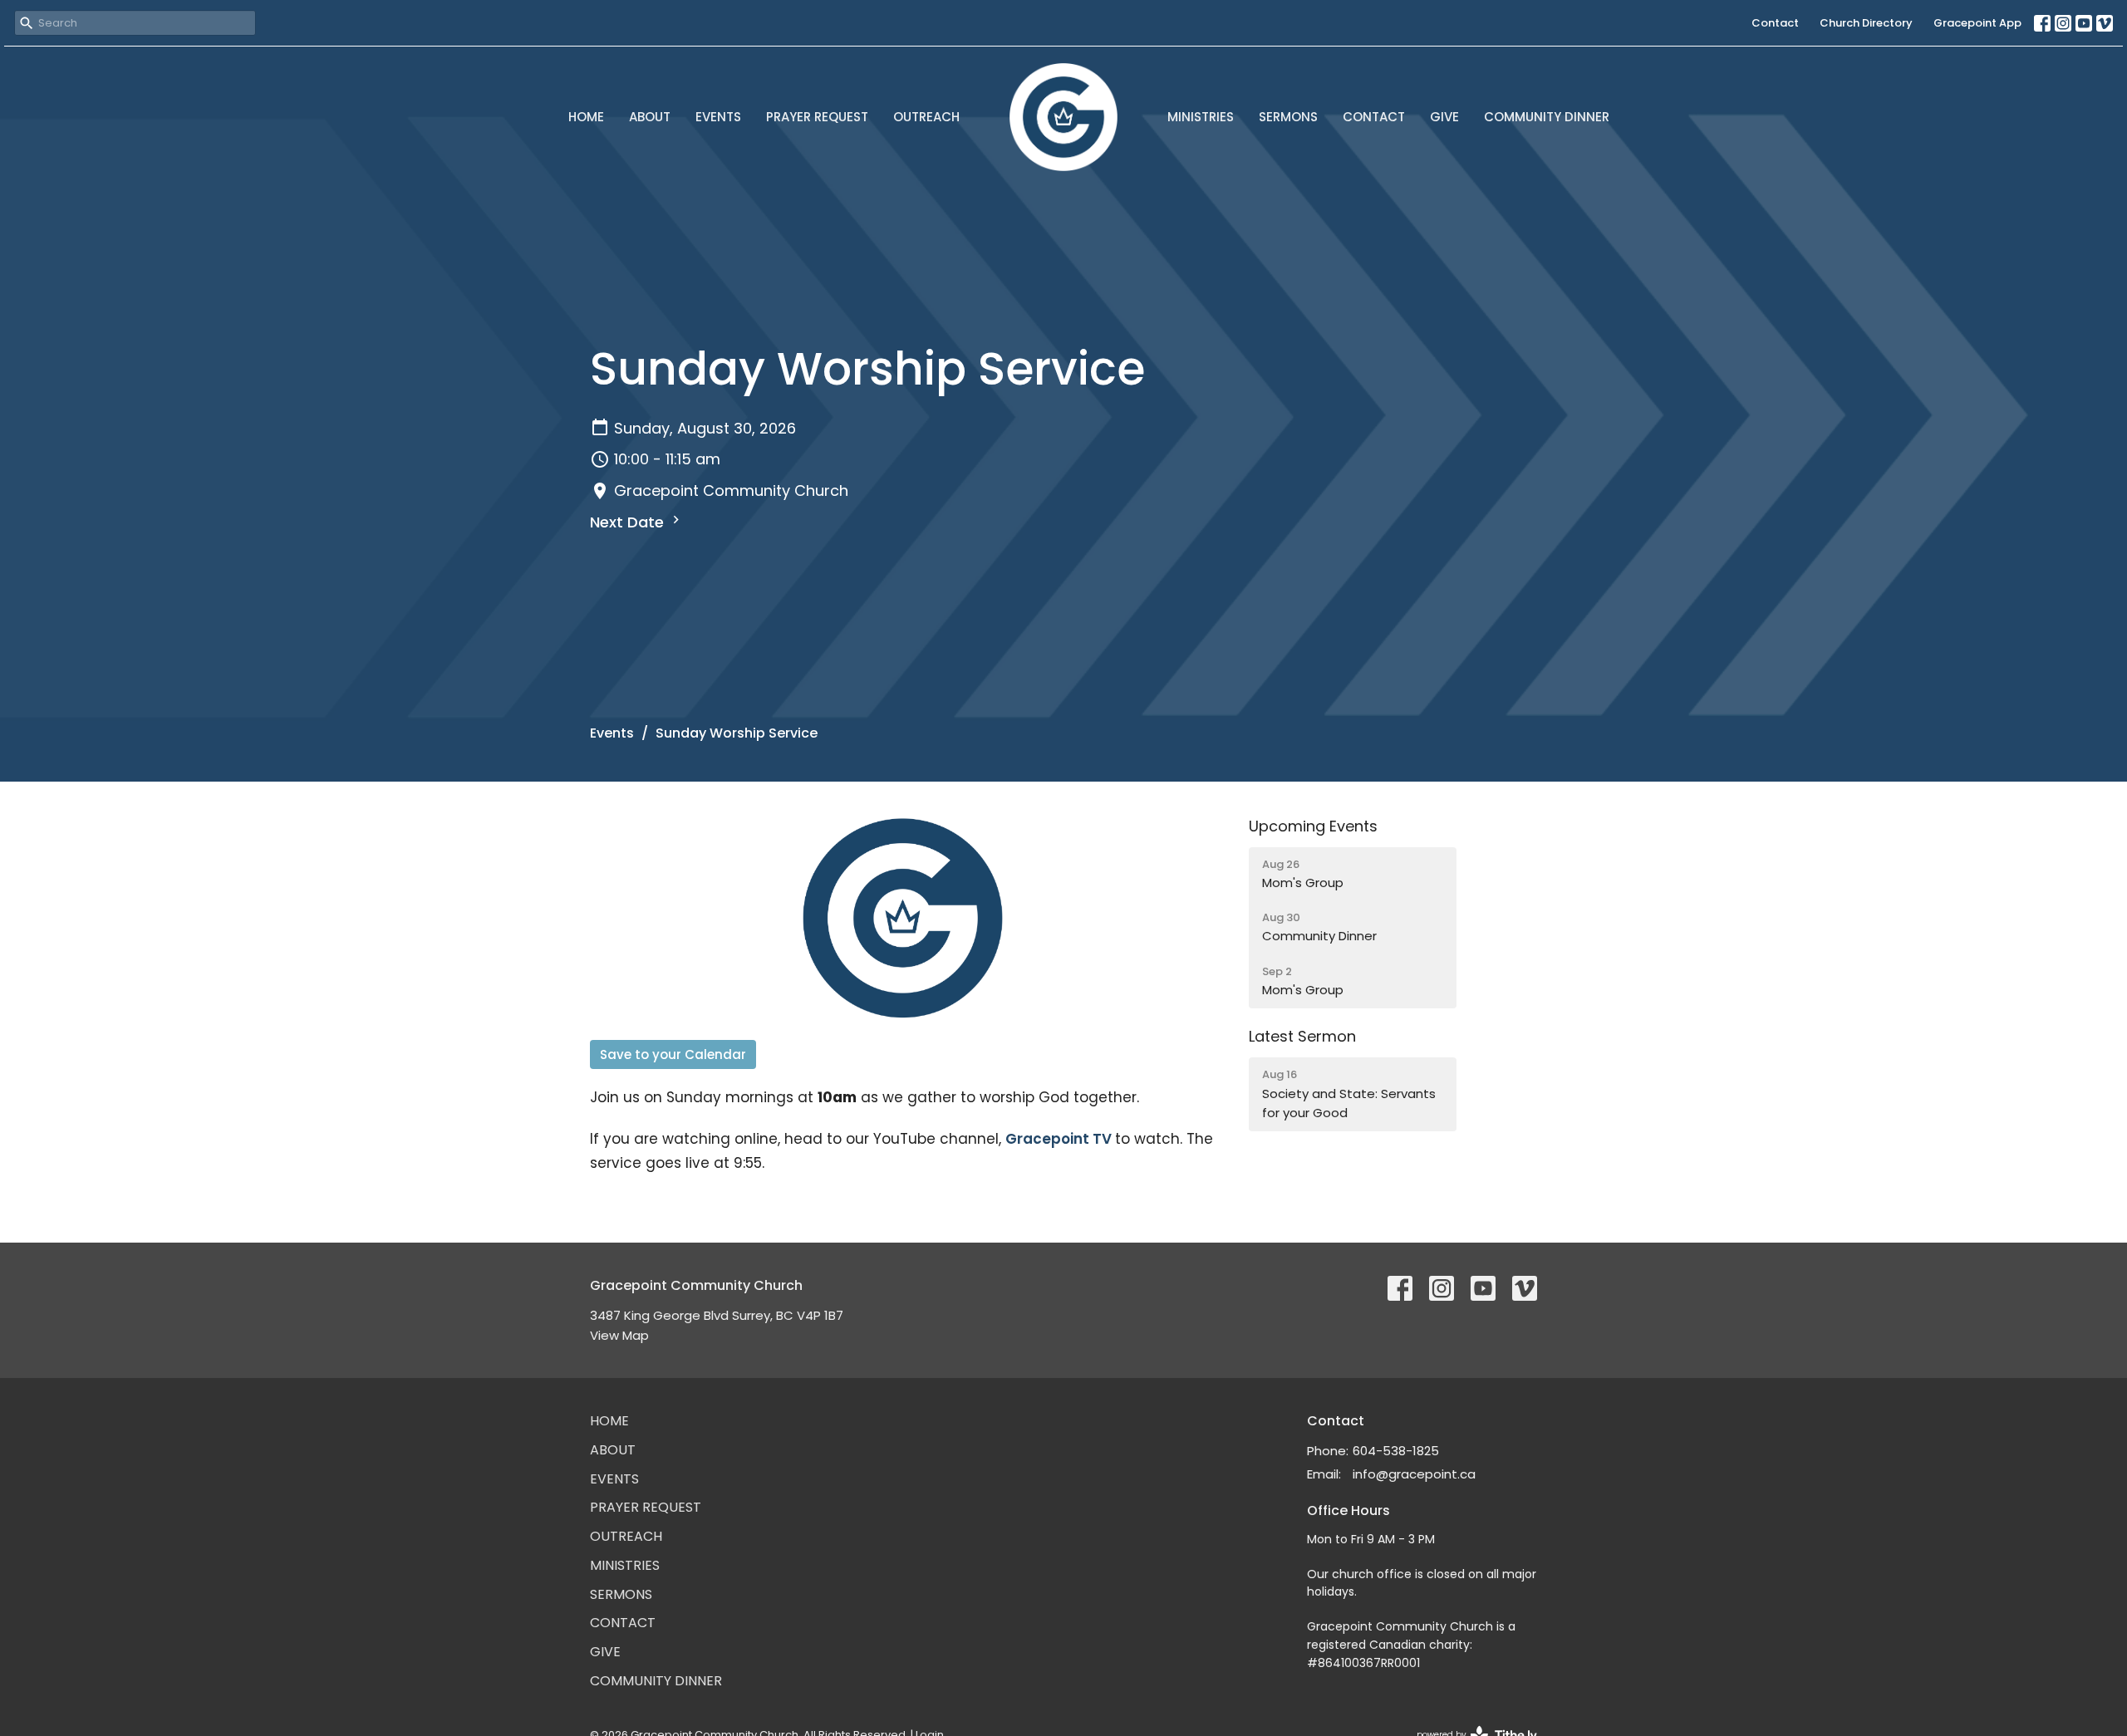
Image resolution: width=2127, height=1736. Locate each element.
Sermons (1288, 117)
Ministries (1201, 117)
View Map (619, 1335)
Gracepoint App (1977, 23)
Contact (1775, 23)
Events (718, 117)
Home (586, 117)
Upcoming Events (1313, 826)
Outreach (926, 117)
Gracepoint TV (1059, 1139)
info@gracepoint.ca (1414, 1474)
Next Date (629, 522)
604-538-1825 (1396, 1451)
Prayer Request (817, 117)
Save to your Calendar (673, 1054)
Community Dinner (1547, 117)
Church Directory (1866, 23)
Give (1444, 117)
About (650, 117)
